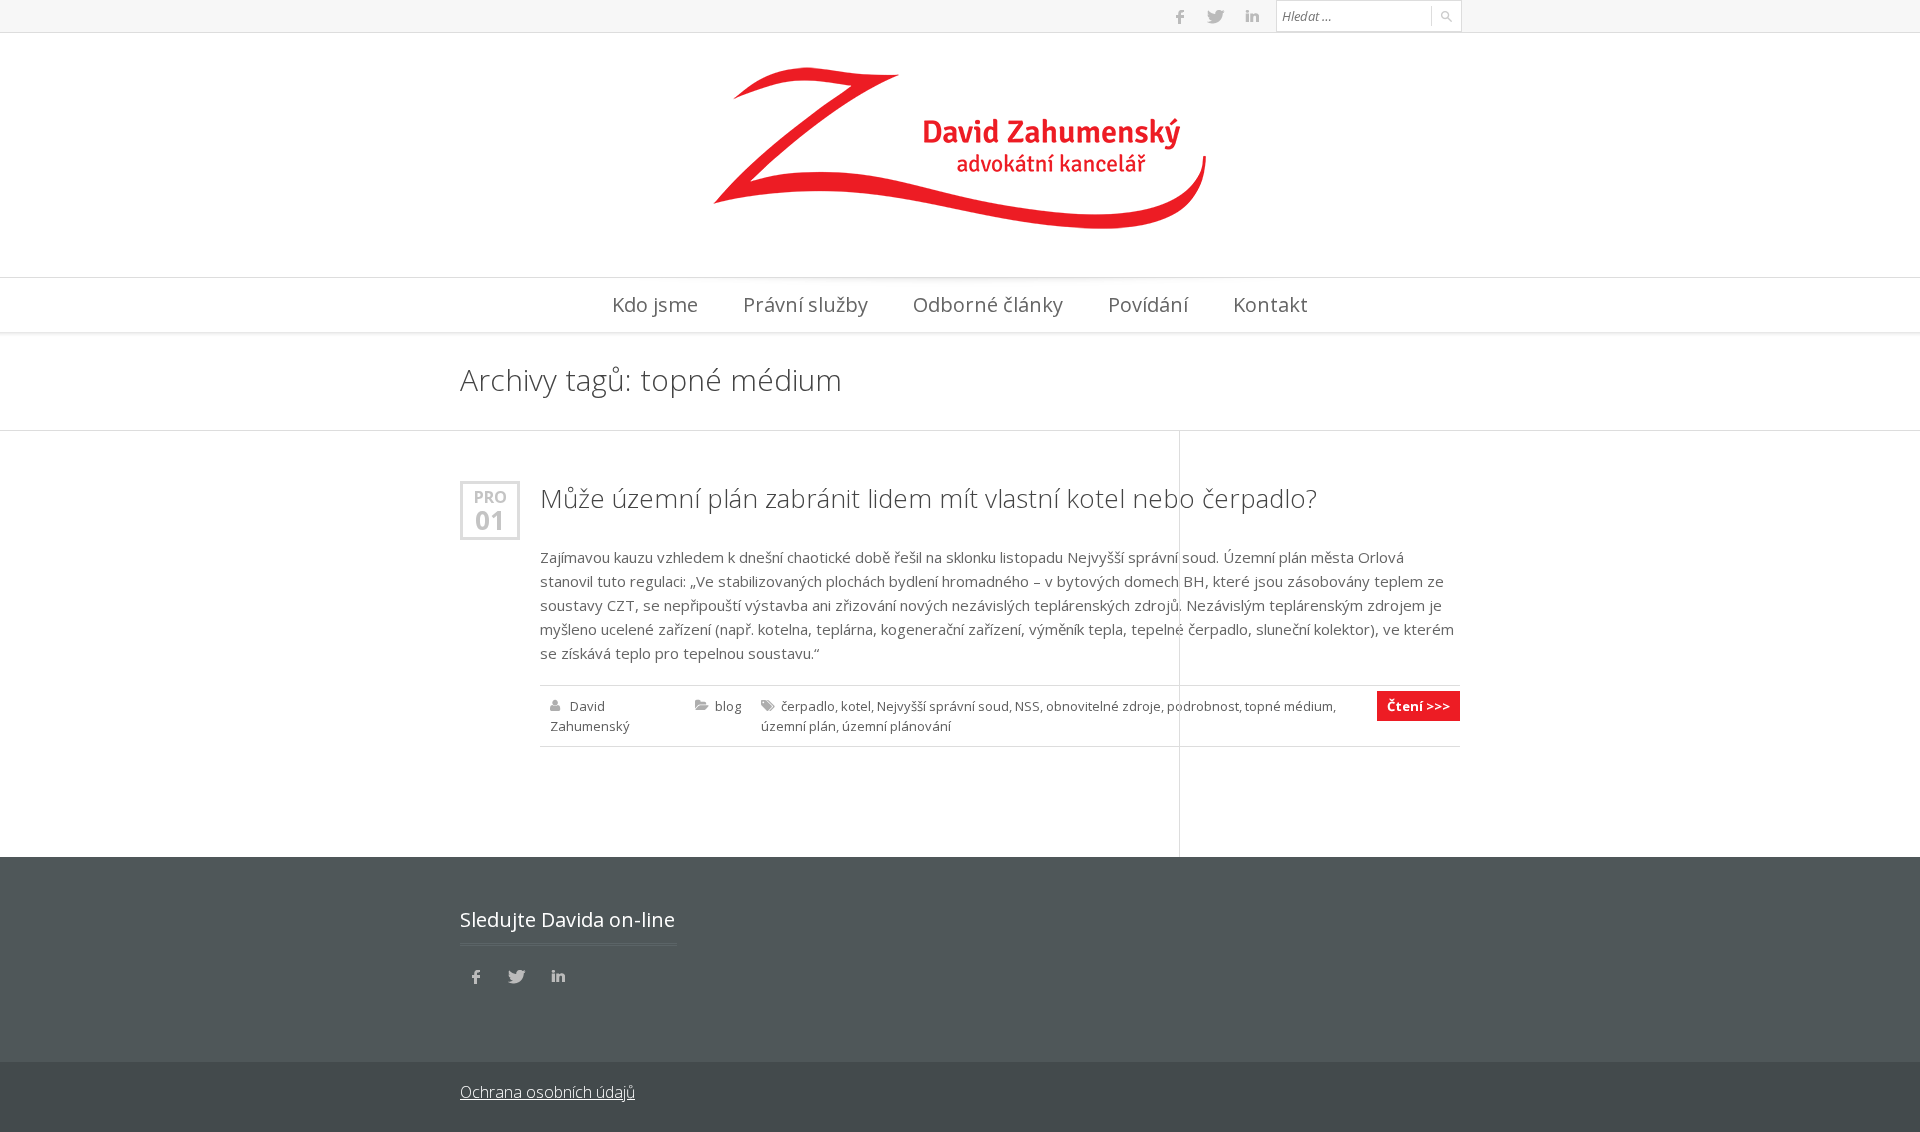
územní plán (798, 726)
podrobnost (1203, 706)
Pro (490, 496)
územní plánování (896, 726)
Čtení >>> (1418, 706)
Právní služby (805, 304)
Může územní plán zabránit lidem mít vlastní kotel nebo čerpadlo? (928, 498)
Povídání (1148, 304)
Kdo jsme (655, 304)
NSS (1027, 706)
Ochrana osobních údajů (547, 1092)
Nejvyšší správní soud (943, 706)
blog (728, 706)
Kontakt (1270, 304)
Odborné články (988, 304)
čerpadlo (808, 706)
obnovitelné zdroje (1103, 706)
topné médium (1289, 706)
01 (490, 520)
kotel (856, 706)
